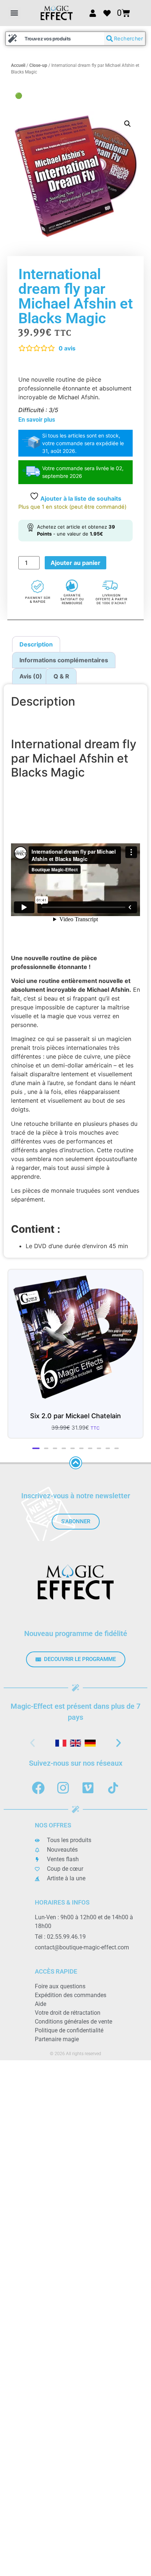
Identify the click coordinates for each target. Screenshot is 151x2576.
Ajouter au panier (75, 563)
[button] (14, 13)
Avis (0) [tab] (31, 676)
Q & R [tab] (61, 676)
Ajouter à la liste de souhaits (80, 498)
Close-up (38, 65)
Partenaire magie (57, 2044)
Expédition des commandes (71, 2000)
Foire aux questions (60, 1991)
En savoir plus (37, 420)
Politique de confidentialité (69, 2035)
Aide (40, 2009)
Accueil (18, 65)
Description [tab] (36, 644)
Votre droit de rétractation (68, 2018)
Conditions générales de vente (73, 2027)
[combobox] (55, 39)
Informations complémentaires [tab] (64, 660)
